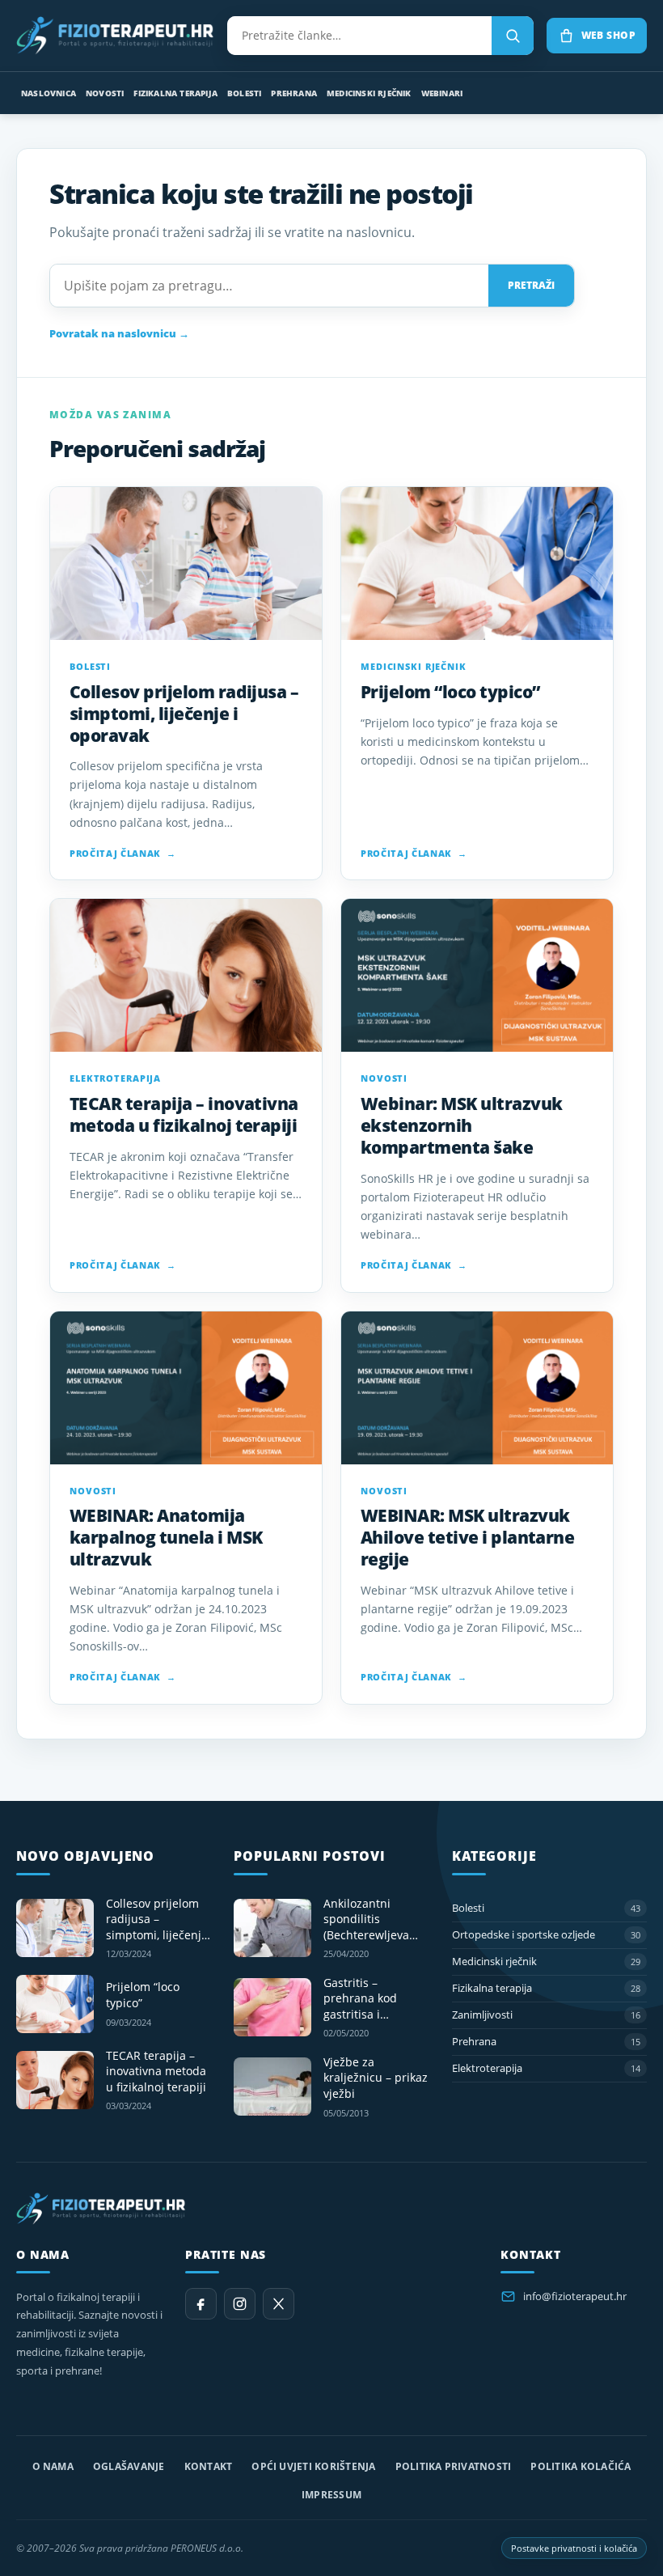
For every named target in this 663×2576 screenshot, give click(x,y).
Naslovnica (49, 93)
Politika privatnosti (454, 2466)
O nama (53, 2466)
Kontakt (209, 2466)
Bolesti (244, 93)
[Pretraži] (513, 36)
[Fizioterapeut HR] (115, 36)
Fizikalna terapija (175, 93)
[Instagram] (240, 2304)
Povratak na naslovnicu (119, 333)
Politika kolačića (581, 2466)
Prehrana (294, 93)
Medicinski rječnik (369, 93)
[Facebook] (201, 2304)
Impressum (331, 2495)
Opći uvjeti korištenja (313, 2466)
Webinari (442, 93)
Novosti (105, 93)
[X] (279, 2304)
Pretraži (531, 285)
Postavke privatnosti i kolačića (574, 2548)
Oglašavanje (129, 2466)
